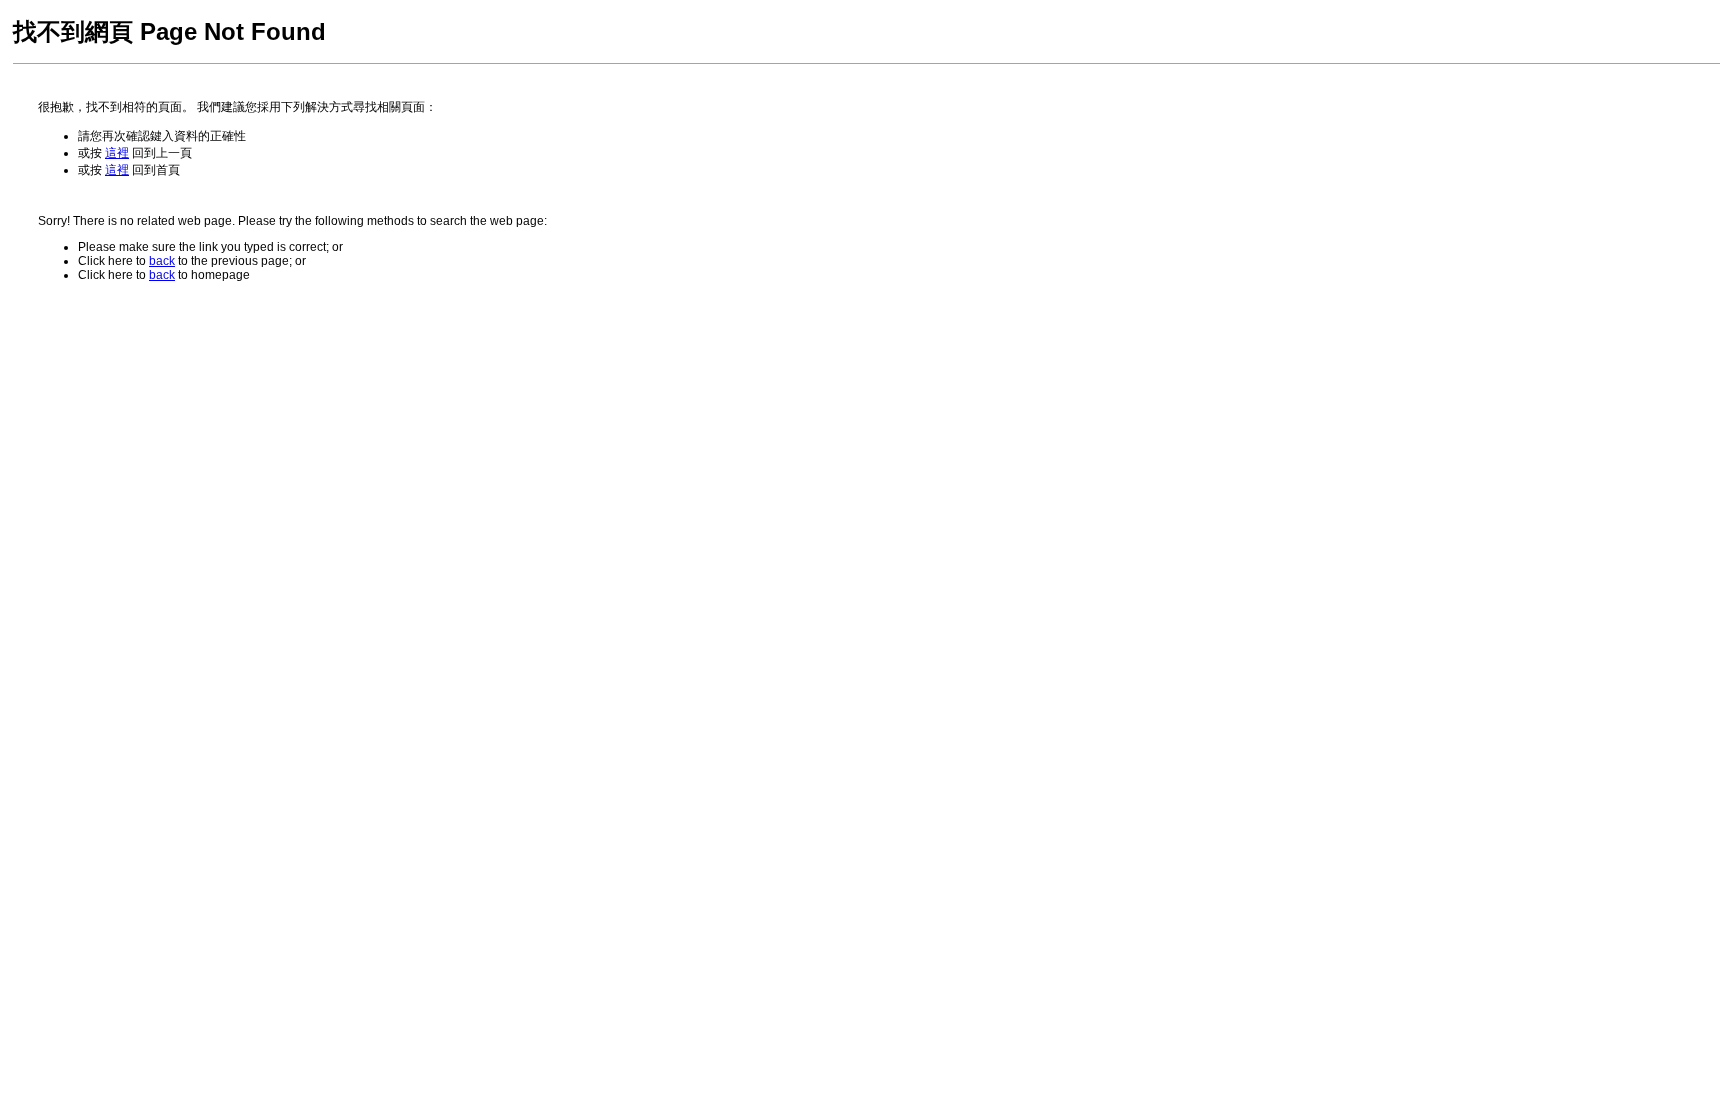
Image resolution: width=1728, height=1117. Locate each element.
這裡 (117, 153)
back (162, 261)
